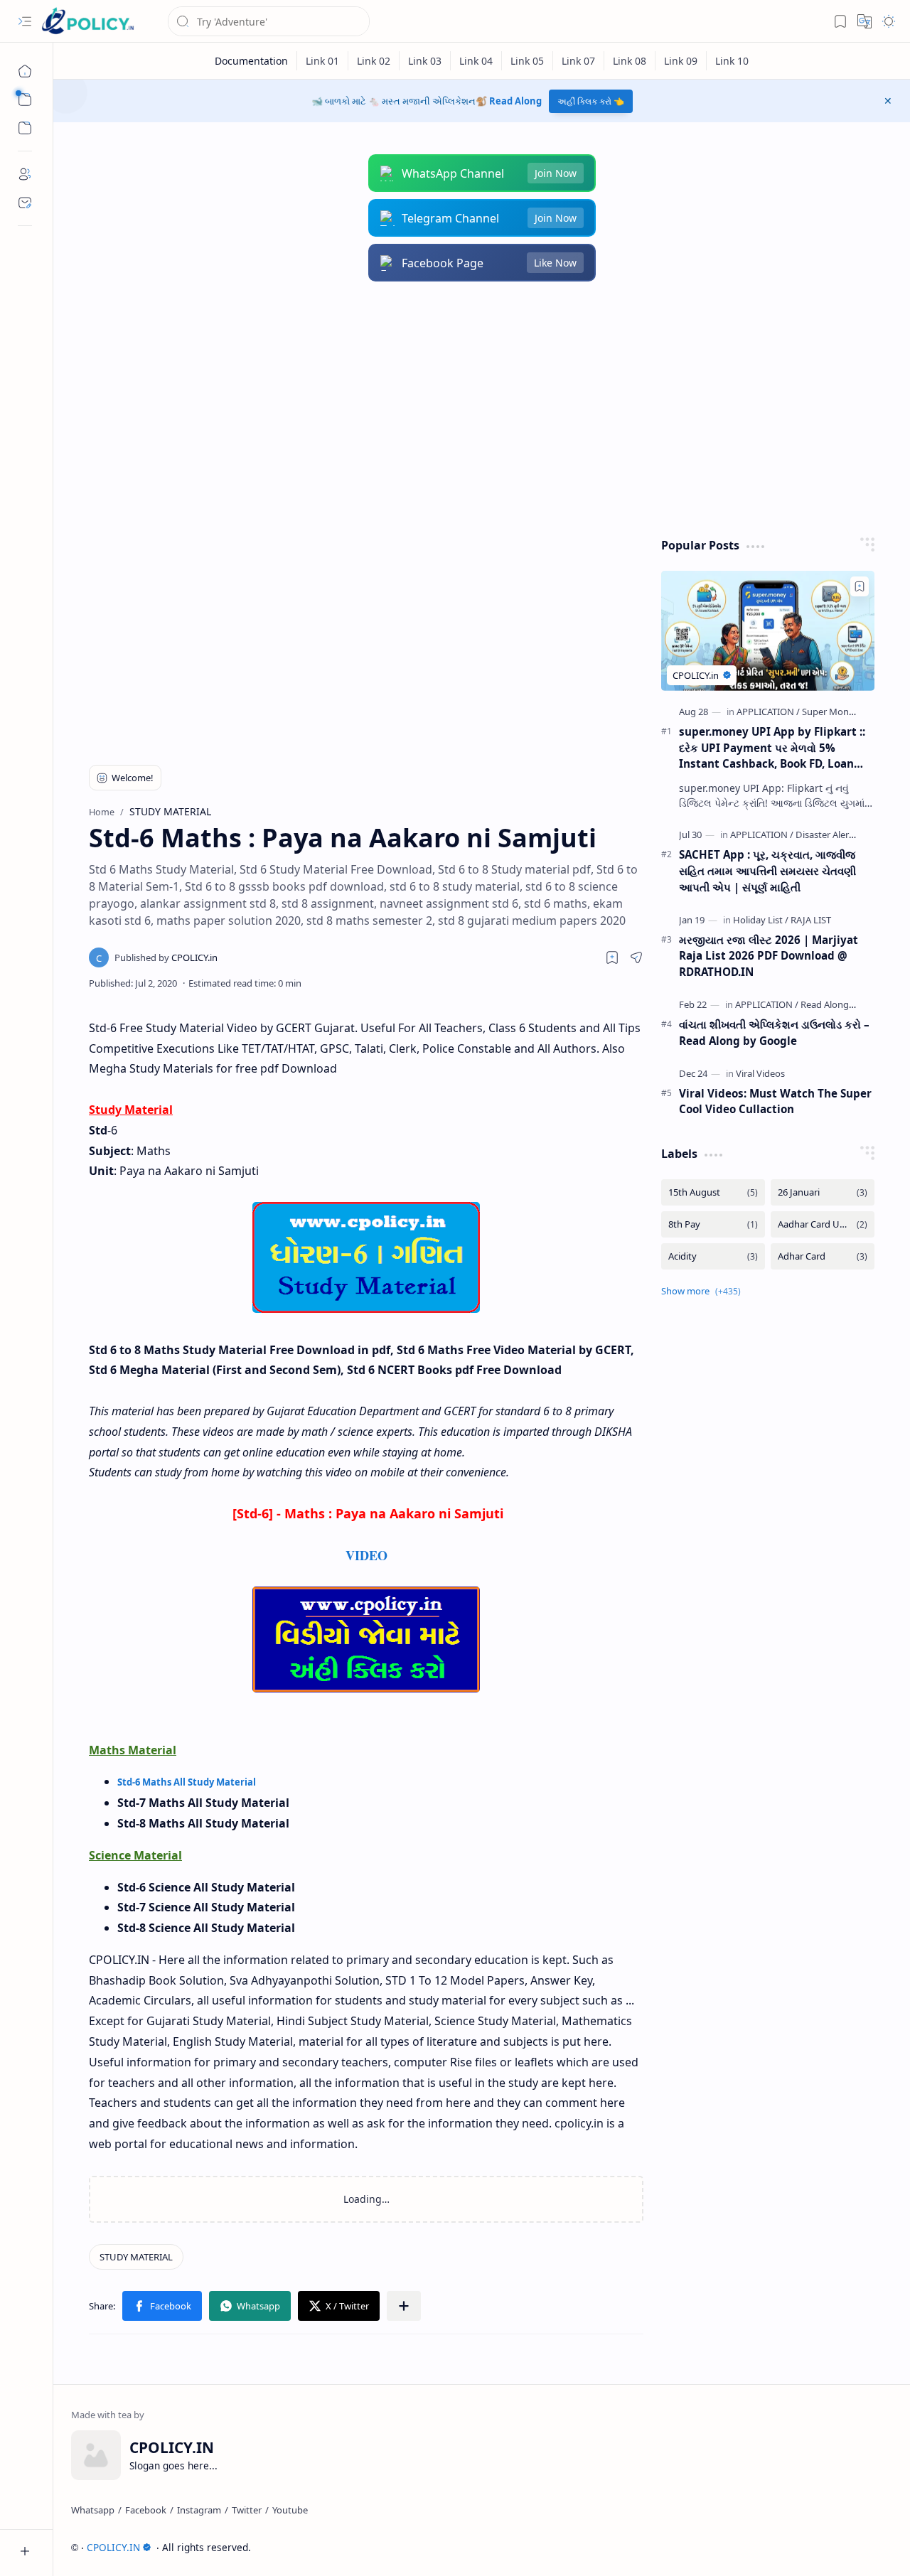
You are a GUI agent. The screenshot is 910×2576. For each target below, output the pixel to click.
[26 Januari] (823, 1192)
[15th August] (713, 1192)
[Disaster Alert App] (834, 834)
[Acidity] (713, 1256)
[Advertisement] (482, 409)
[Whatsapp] (93, 2510)
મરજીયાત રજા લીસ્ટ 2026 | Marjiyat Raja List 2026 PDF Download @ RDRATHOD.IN (769, 956)
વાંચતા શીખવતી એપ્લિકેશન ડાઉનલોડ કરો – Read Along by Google (774, 1032)
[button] (25, 21)
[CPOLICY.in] (166, 957)
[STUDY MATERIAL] (136, 2257)
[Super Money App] (840, 712)
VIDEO (366, 1555)
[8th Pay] (713, 1224)
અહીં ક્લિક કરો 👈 (591, 101)
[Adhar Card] (823, 1256)
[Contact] (25, 203)
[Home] (25, 71)
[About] (25, 174)
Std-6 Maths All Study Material (187, 1782)
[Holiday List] (761, 920)
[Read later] (612, 957)
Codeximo (866, 2547)
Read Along (515, 101)
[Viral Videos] (760, 1073)
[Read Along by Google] (847, 1004)
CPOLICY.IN (113, 2547)
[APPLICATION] (768, 712)
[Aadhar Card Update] (823, 1224)
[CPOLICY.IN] (87, 22)
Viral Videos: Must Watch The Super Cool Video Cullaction (775, 1101)
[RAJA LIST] (811, 920)
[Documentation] (252, 61)
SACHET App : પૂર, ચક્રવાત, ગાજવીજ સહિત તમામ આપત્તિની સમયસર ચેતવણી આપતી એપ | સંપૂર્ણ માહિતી (767, 871)
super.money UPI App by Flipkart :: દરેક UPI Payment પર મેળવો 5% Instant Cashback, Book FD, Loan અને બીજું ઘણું (772, 748)
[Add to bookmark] (860, 586)
